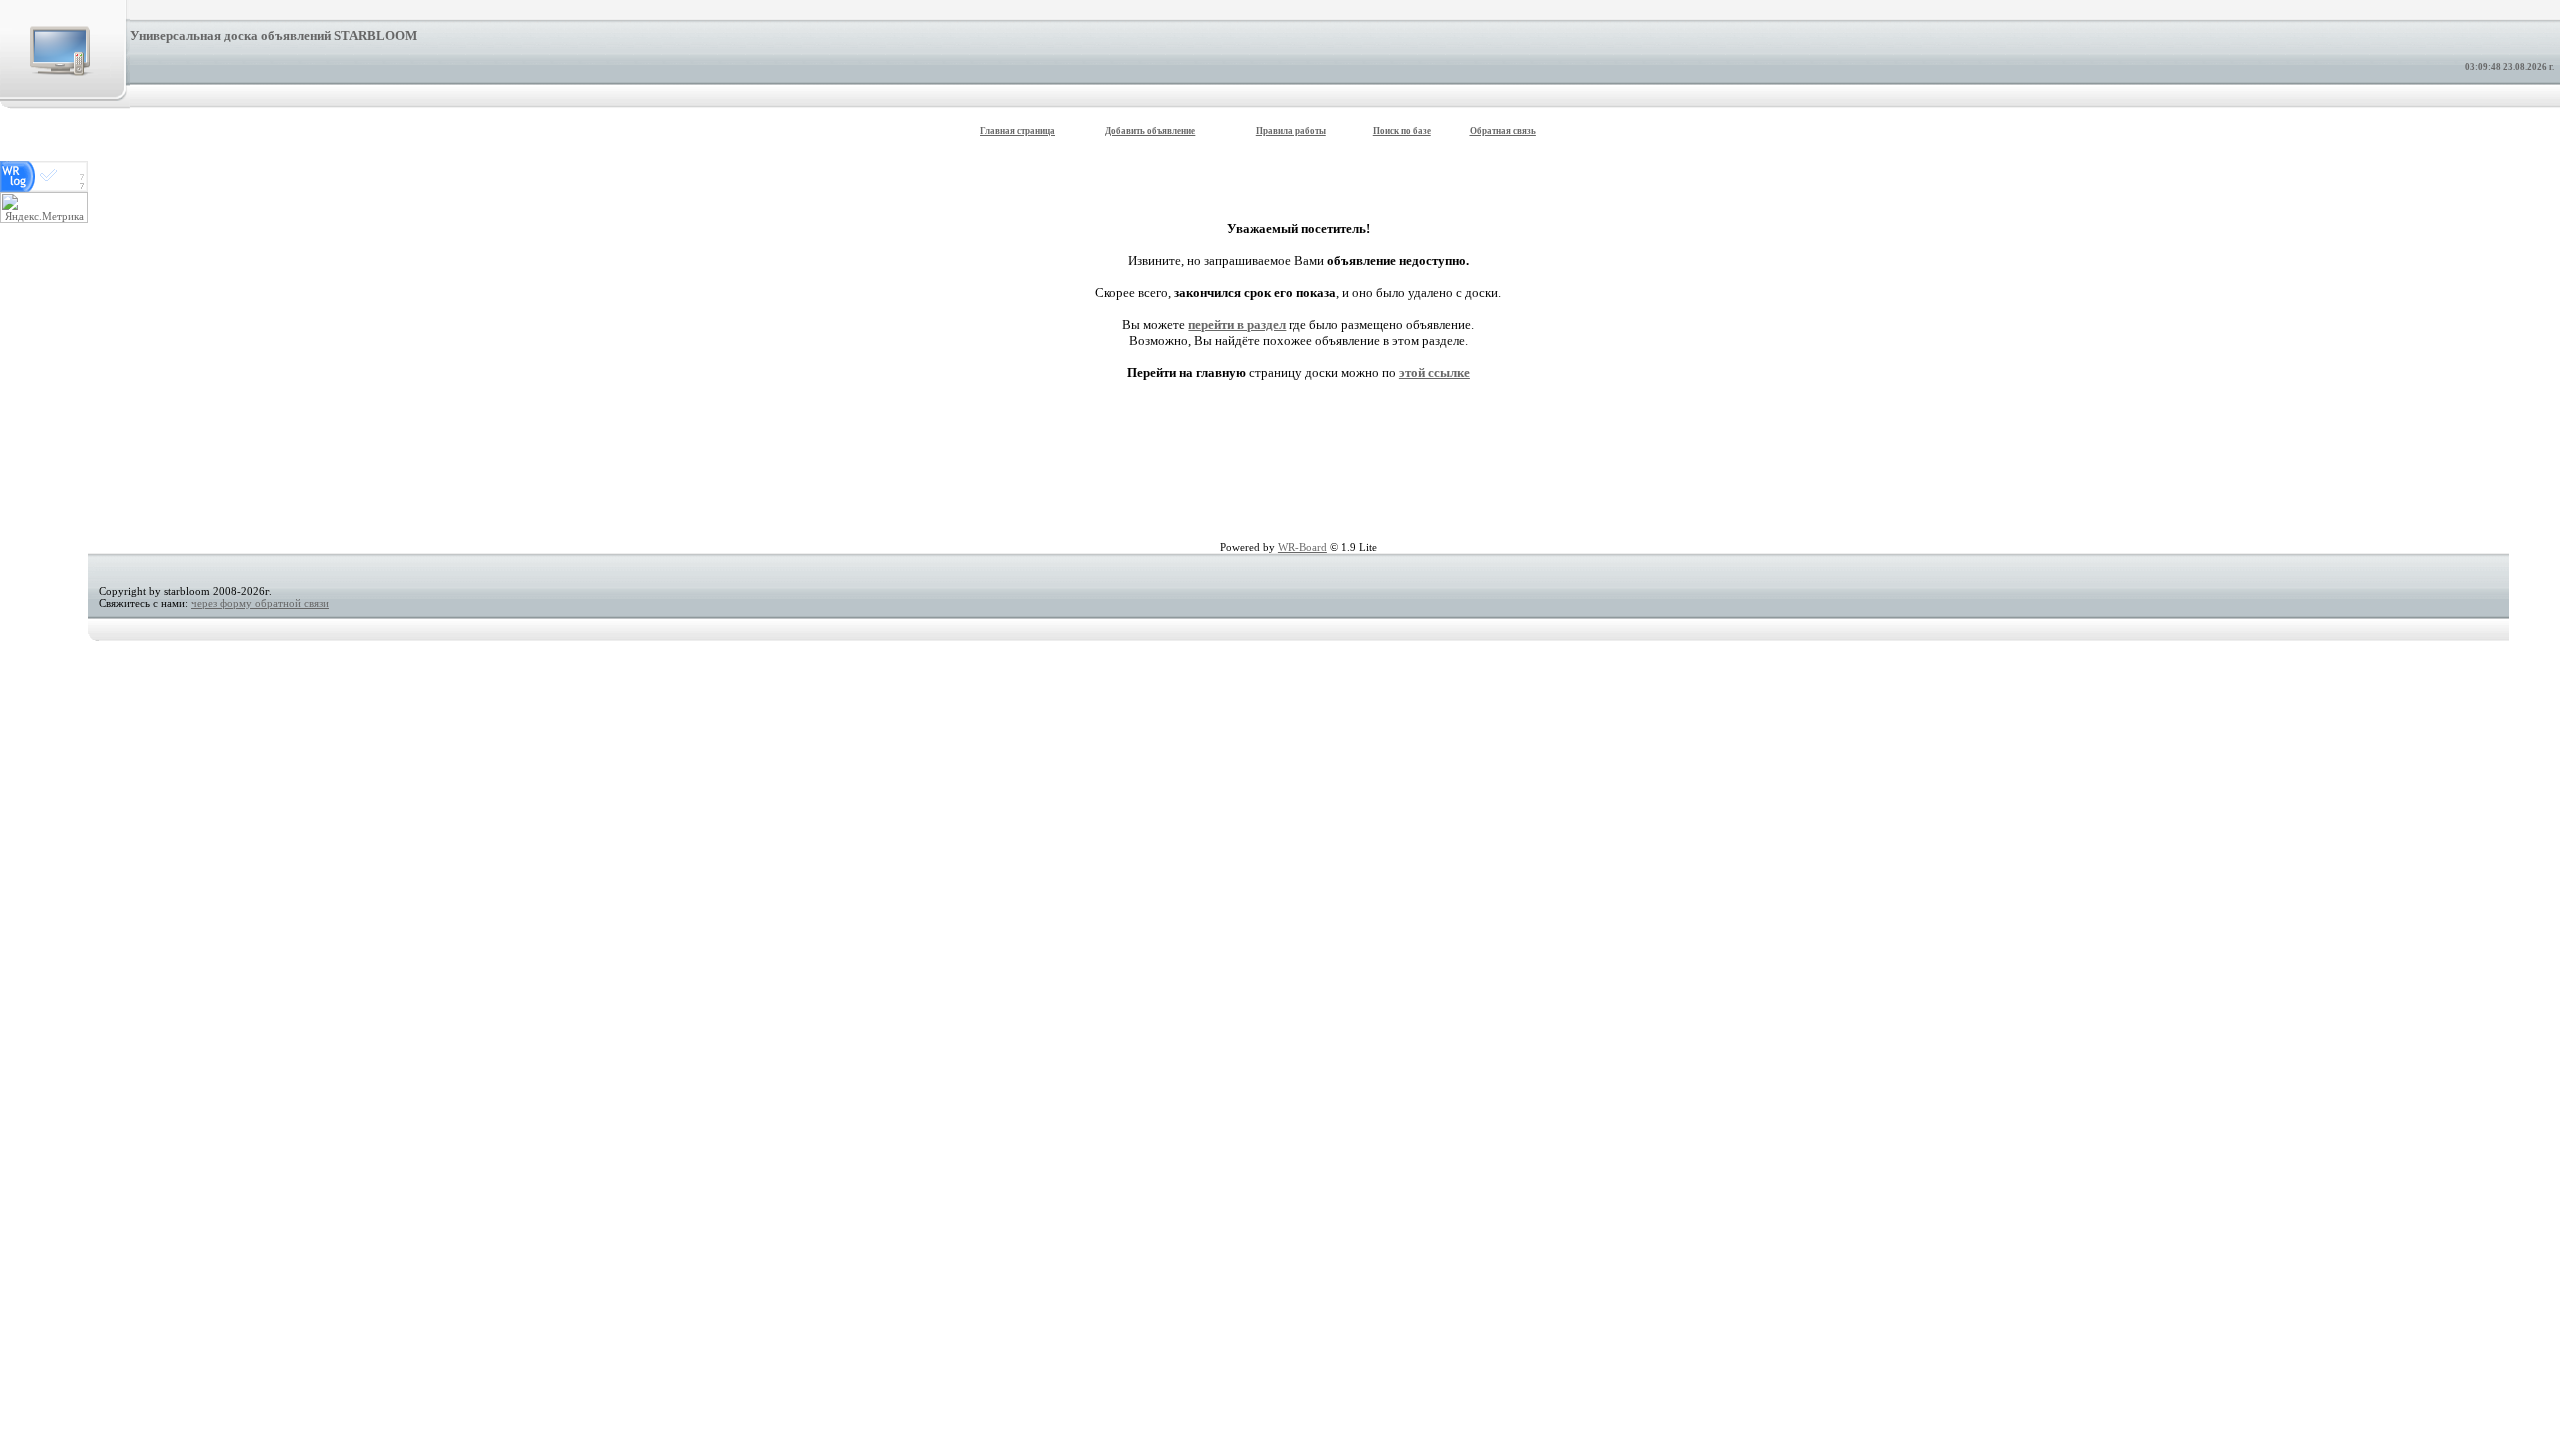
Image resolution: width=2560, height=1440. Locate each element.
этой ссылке (1434, 372)
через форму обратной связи (260, 603)
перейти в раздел (1237, 324)
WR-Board (1302, 547)
